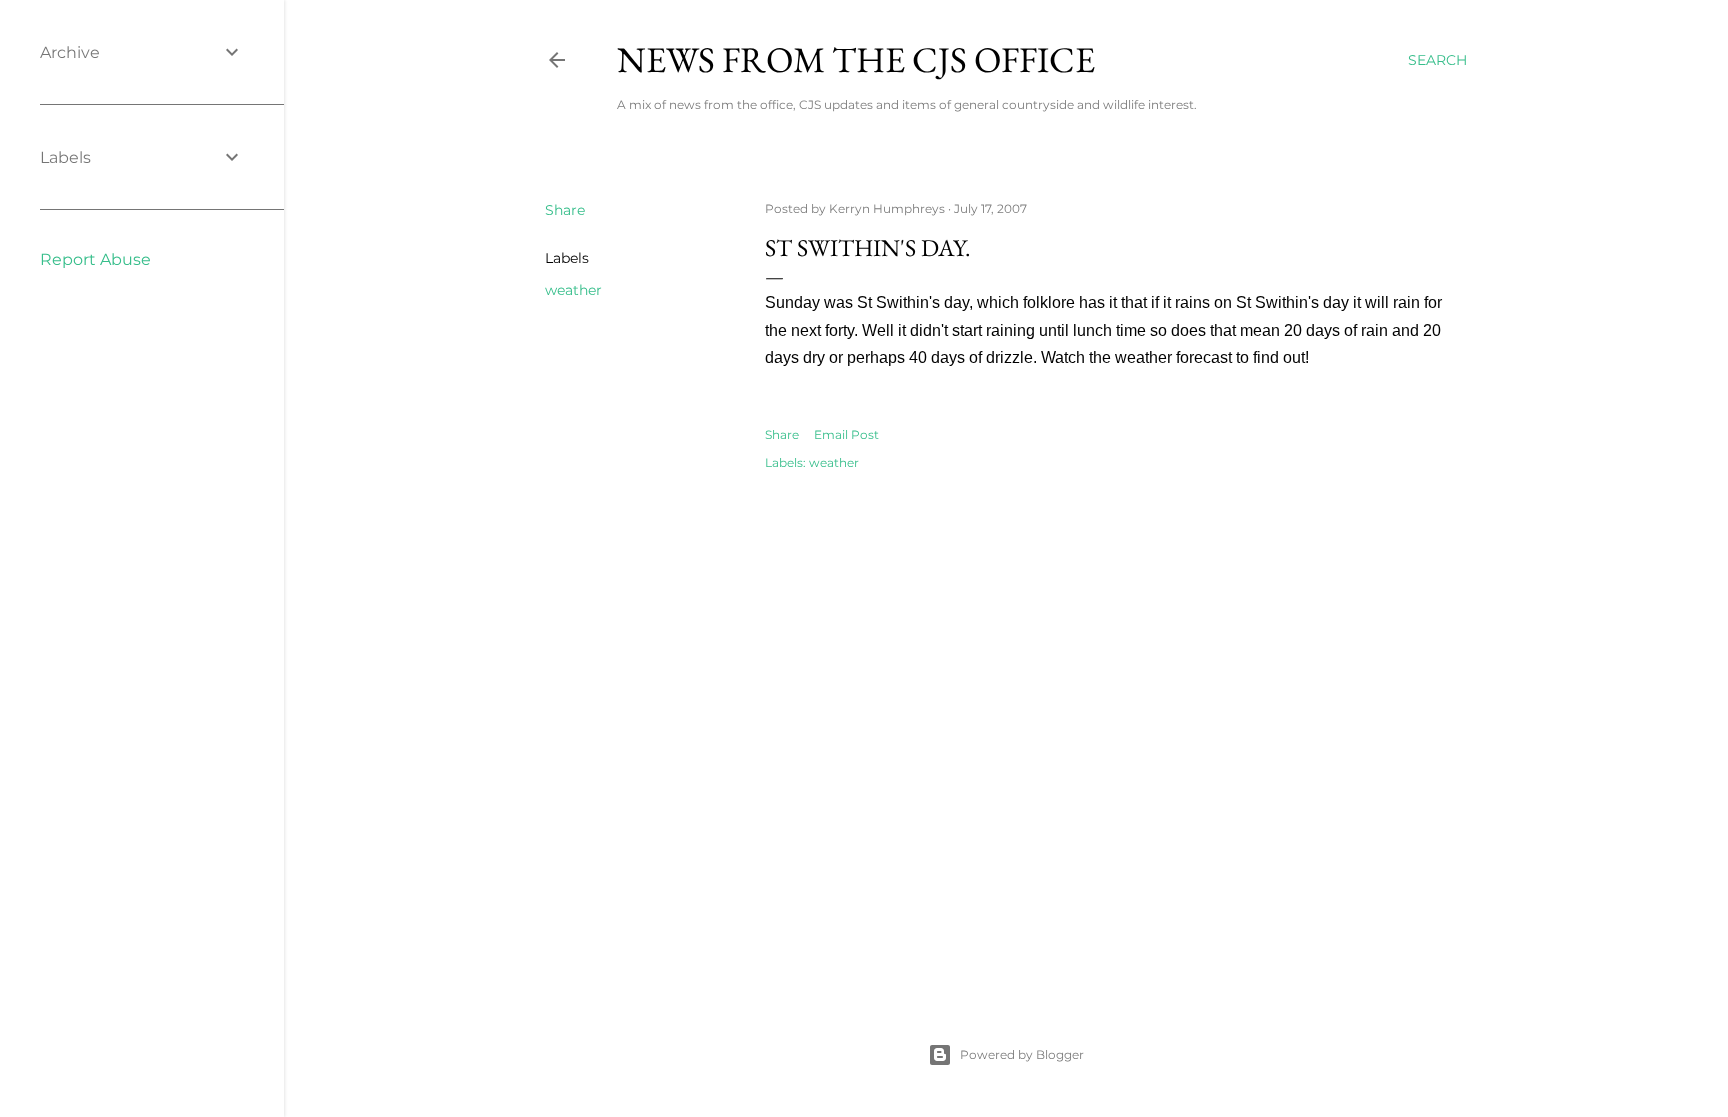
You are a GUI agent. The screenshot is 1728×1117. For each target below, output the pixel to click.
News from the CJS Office (856, 59)
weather (573, 290)
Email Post (846, 434)
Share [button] (565, 210)
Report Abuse (95, 259)
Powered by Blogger (1022, 1054)
